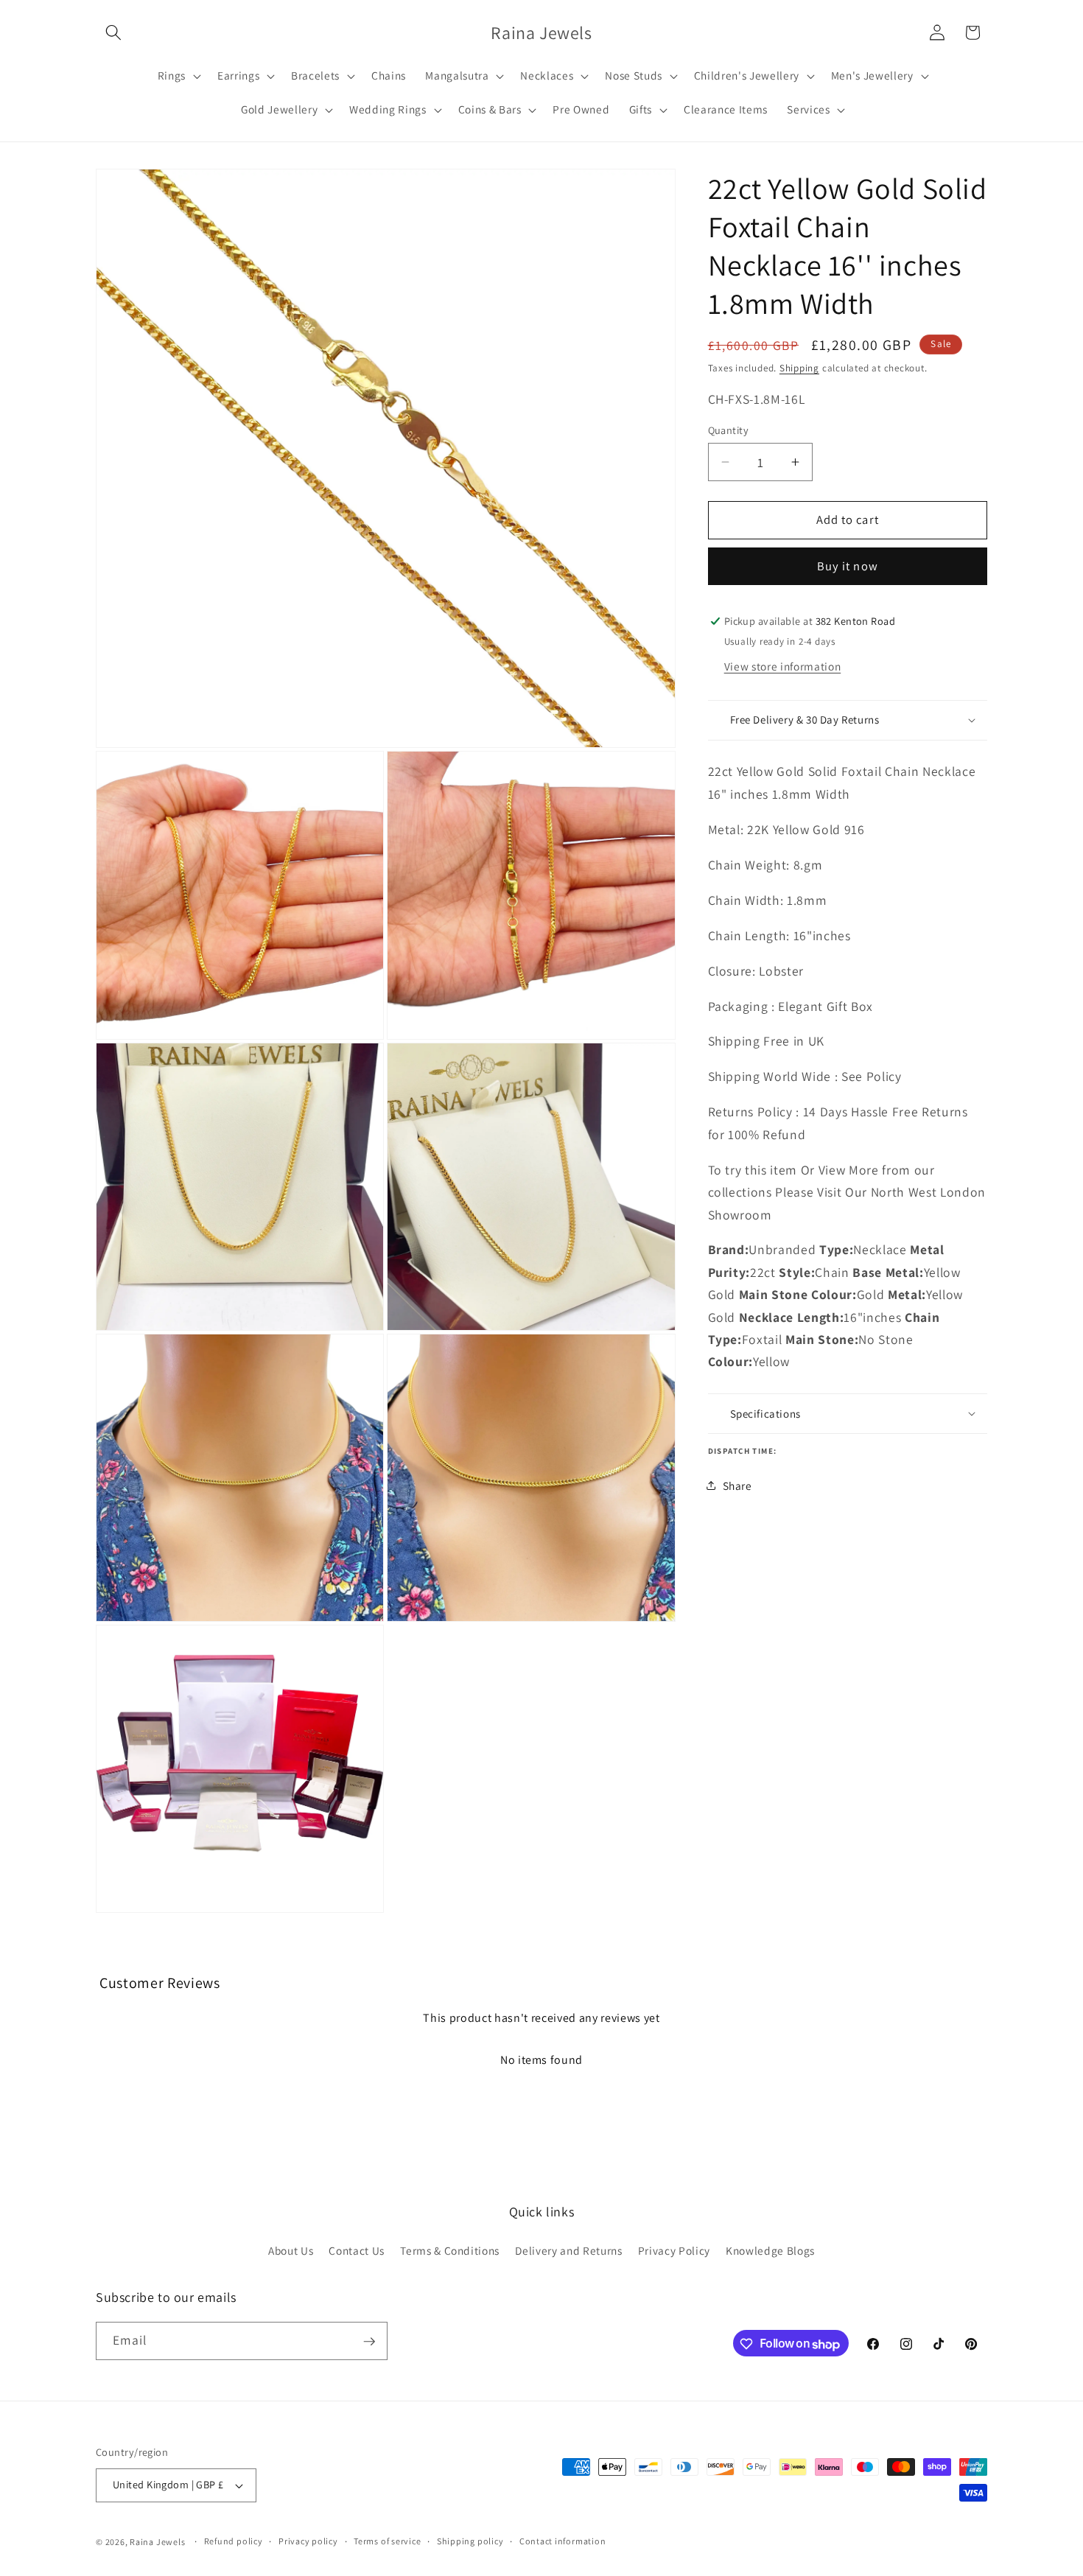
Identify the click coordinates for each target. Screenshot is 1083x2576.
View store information (783, 665)
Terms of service (387, 2542)
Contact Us (357, 2250)
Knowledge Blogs (770, 2250)
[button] (113, 32)
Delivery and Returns (568, 2250)
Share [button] (737, 1485)
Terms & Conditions (450, 2250)
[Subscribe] (369, 2342)
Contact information (563, 2542)
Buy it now (848, 566)
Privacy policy (308, 2542)
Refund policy (234, 2542)
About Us (291, 2250)
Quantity (729, 430)
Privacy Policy (674, 2250)
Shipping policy (470, 2542)
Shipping (799, 368)
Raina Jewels (157, 2542)
